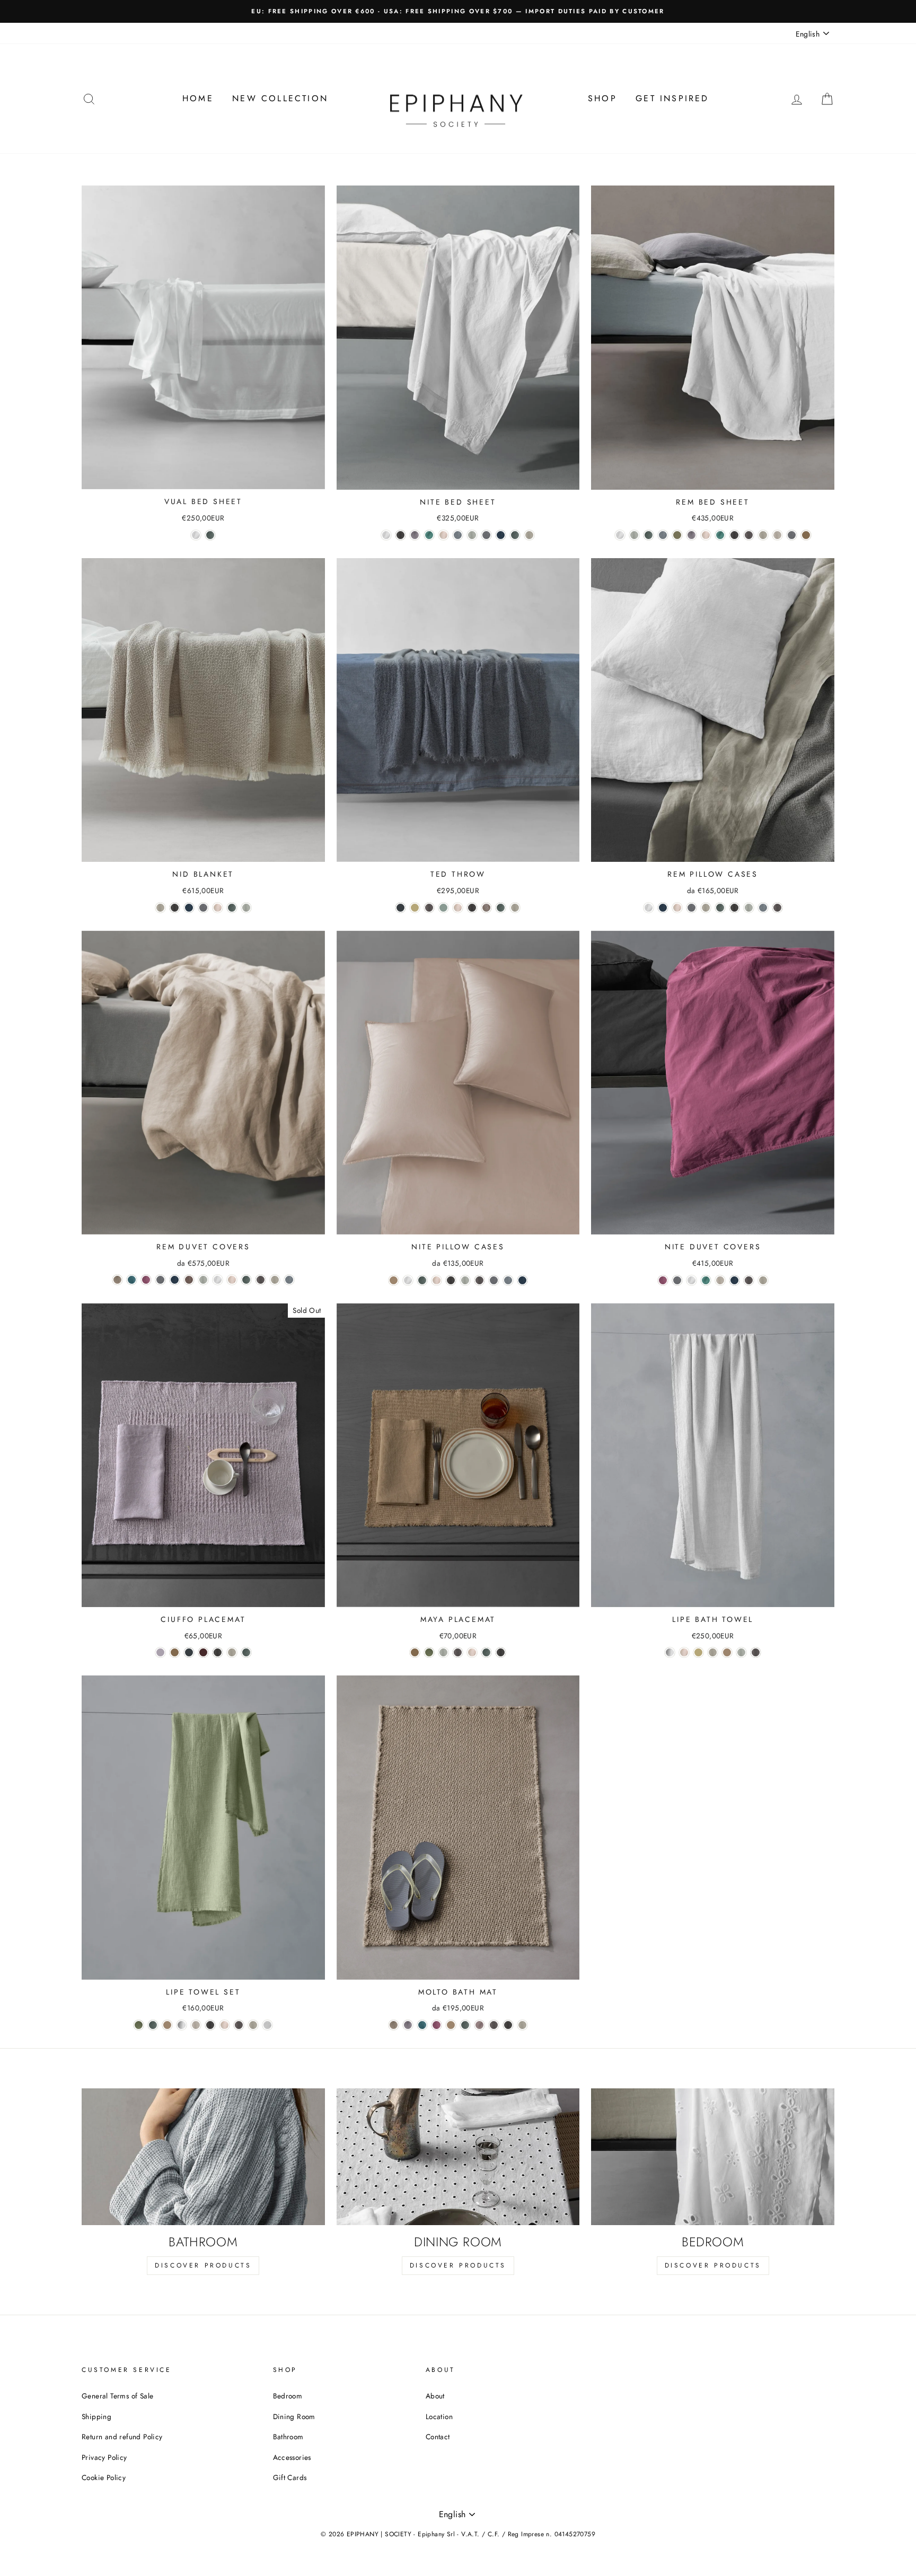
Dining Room (294, 2416)
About (435, 2396)
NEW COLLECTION (280, 98)
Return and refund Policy (122, 2437)
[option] (458, 11)
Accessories (292, 2457)
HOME (198, 98)
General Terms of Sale (117, 2396)
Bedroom (288, 2396)
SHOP (602, 98)
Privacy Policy (104, 2457)
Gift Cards (290, 2477)
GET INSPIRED (672, 98)
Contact (438, 2437)
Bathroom (288, 2437)
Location (439, 2416)
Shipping (96, 2416)
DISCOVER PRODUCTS (203, 2265)
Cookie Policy (104, 2477)
